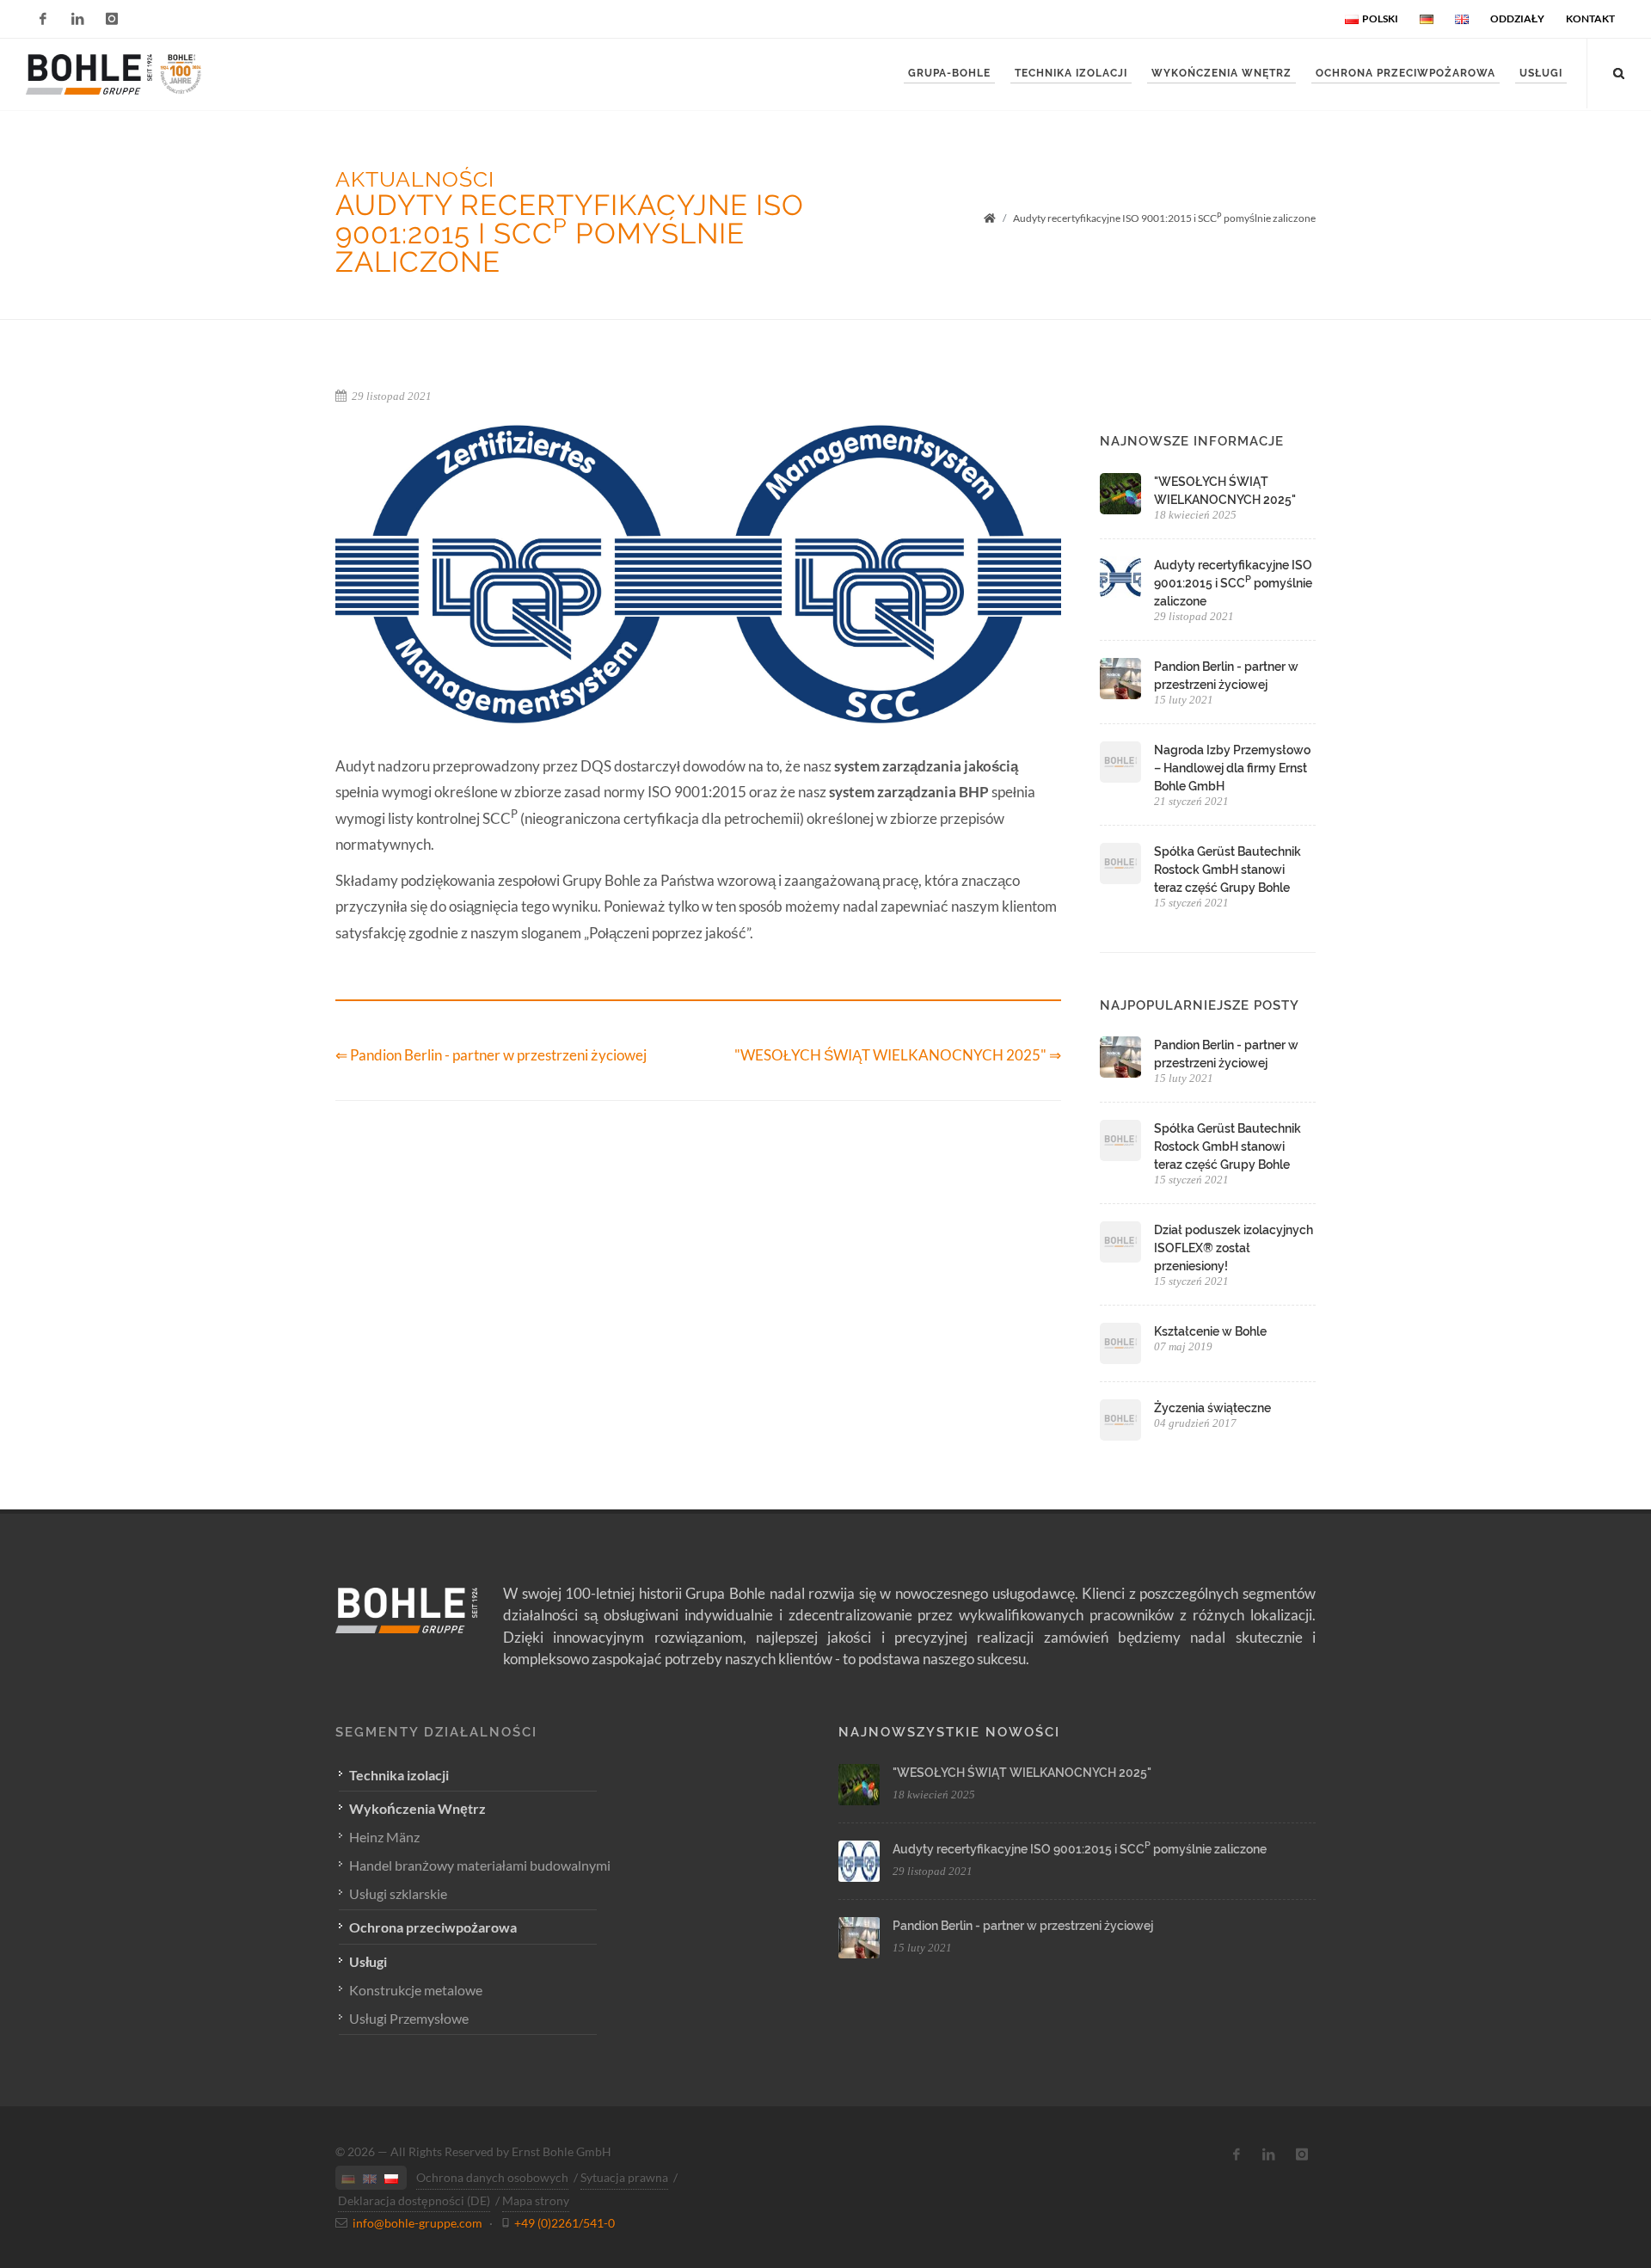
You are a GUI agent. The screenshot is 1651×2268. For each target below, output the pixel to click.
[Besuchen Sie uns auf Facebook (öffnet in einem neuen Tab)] (1237, 2154)
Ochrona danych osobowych (492, 2177)
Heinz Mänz (384, 1837)
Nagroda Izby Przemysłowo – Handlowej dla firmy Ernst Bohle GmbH (1232, 768)
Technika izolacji (399, 1775)
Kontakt (1590, 18)
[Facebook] (43, 19)
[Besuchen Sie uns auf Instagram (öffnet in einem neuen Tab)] (1302, 2154)
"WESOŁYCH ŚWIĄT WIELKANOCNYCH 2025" (1022, 1773)
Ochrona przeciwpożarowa (433, 1927)
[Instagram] (112, 19)
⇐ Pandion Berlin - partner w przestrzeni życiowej (491, 1055)
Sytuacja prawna (624, 2177)
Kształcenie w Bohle (1210, 1331)
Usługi (368, 1961)
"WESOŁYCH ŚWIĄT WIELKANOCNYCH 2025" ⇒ (898, 1055)
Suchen (93, 132)
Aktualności (415, 179)
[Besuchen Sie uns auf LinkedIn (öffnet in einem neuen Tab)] (1269, 2154)
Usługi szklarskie (398, 1893)
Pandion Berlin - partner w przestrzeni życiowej (1023, 1926)
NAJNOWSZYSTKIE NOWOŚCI (949, 1732)
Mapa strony (536, 2200)
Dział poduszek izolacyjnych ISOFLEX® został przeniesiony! (1234, 1248)
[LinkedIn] (77, 19)
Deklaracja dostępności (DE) (414, 2200)
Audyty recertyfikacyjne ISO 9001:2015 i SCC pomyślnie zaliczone (1233, 583)
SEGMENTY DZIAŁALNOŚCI (436, 1732)
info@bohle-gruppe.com (417, 2223)
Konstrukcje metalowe (416, 1990)
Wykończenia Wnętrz (417, 1808)
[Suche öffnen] (1619, 71)
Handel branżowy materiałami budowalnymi (480, 1865)
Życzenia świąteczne (1212, 1408)
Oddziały (1517, 18)
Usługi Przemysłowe (409, 2018)
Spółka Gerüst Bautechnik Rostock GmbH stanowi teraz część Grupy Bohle (1228, 870)
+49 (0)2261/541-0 (565, 2223)
